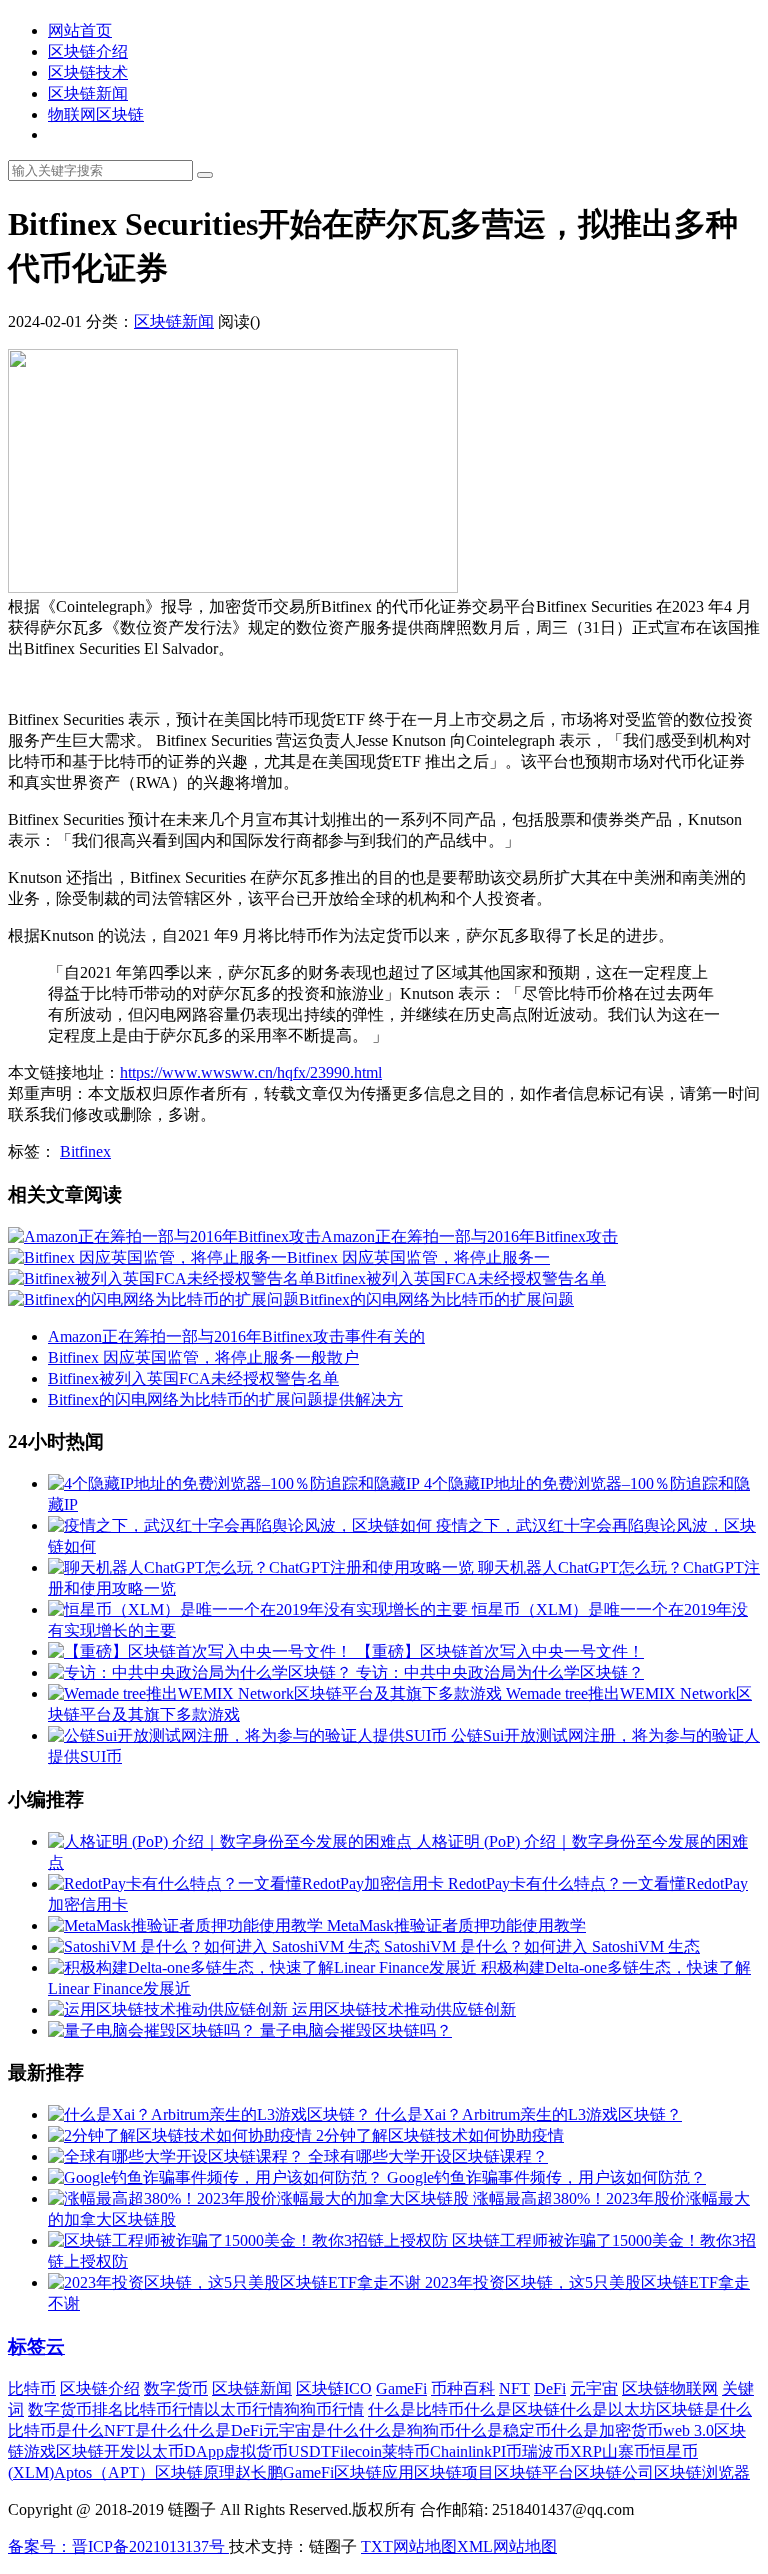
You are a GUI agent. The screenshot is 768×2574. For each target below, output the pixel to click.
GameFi (401, 2388)
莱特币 (406, 2451)
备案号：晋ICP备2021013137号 (118, 2546)
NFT (514, 2388)
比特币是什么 (56, 2430)
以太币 (160, 2451)
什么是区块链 (512, 2409)
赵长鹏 (259, 2472)
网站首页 (80, 30)
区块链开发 (96, 2451)
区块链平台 (534, 2472)
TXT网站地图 (409, 2546)
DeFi (550, 2388)
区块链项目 (454, 2472)
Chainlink (461, 2451)
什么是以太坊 (608, 2409)
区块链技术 (88, 72)
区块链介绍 (88, 51)
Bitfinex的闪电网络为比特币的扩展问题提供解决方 (225, 1399)
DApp (204, 2451)
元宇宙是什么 (311, 2430)
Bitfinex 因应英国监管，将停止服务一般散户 (203, 1357)
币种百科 (463, 2388)
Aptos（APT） (104, 2472)
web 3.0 (688, 2430)
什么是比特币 (416, 2409)
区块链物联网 (670, 2388)
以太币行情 (244, 2409)
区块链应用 (374, 2472)
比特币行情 (164, 2409)
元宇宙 (594, 2388)
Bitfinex (85, 1151)
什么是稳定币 (503, 2430)
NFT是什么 (143, 2430)
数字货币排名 (76, 2409)
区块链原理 (195, 2472)
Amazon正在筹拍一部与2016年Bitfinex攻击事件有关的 (236, 1336)
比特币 (32, 2388)
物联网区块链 (96, 114)
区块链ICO (334, 2388)
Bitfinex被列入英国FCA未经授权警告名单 (193, 1378)
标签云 (36, 2346)
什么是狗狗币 (407, 2430)
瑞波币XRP (562, 2451)
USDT (309, 2451)
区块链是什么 (704, 2409)
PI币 (507, 2451)
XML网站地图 (507, 2546)
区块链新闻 (88, 93)
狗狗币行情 (324, 2409)
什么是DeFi (223, 2430)
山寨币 (626, 2451)
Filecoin (356, 2451)
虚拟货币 (256, 2451)
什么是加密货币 (607, 2430)
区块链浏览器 (702, 2472)
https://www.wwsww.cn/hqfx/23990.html (251, 1072)
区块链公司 (614, 2472)
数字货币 (176, 2388)
